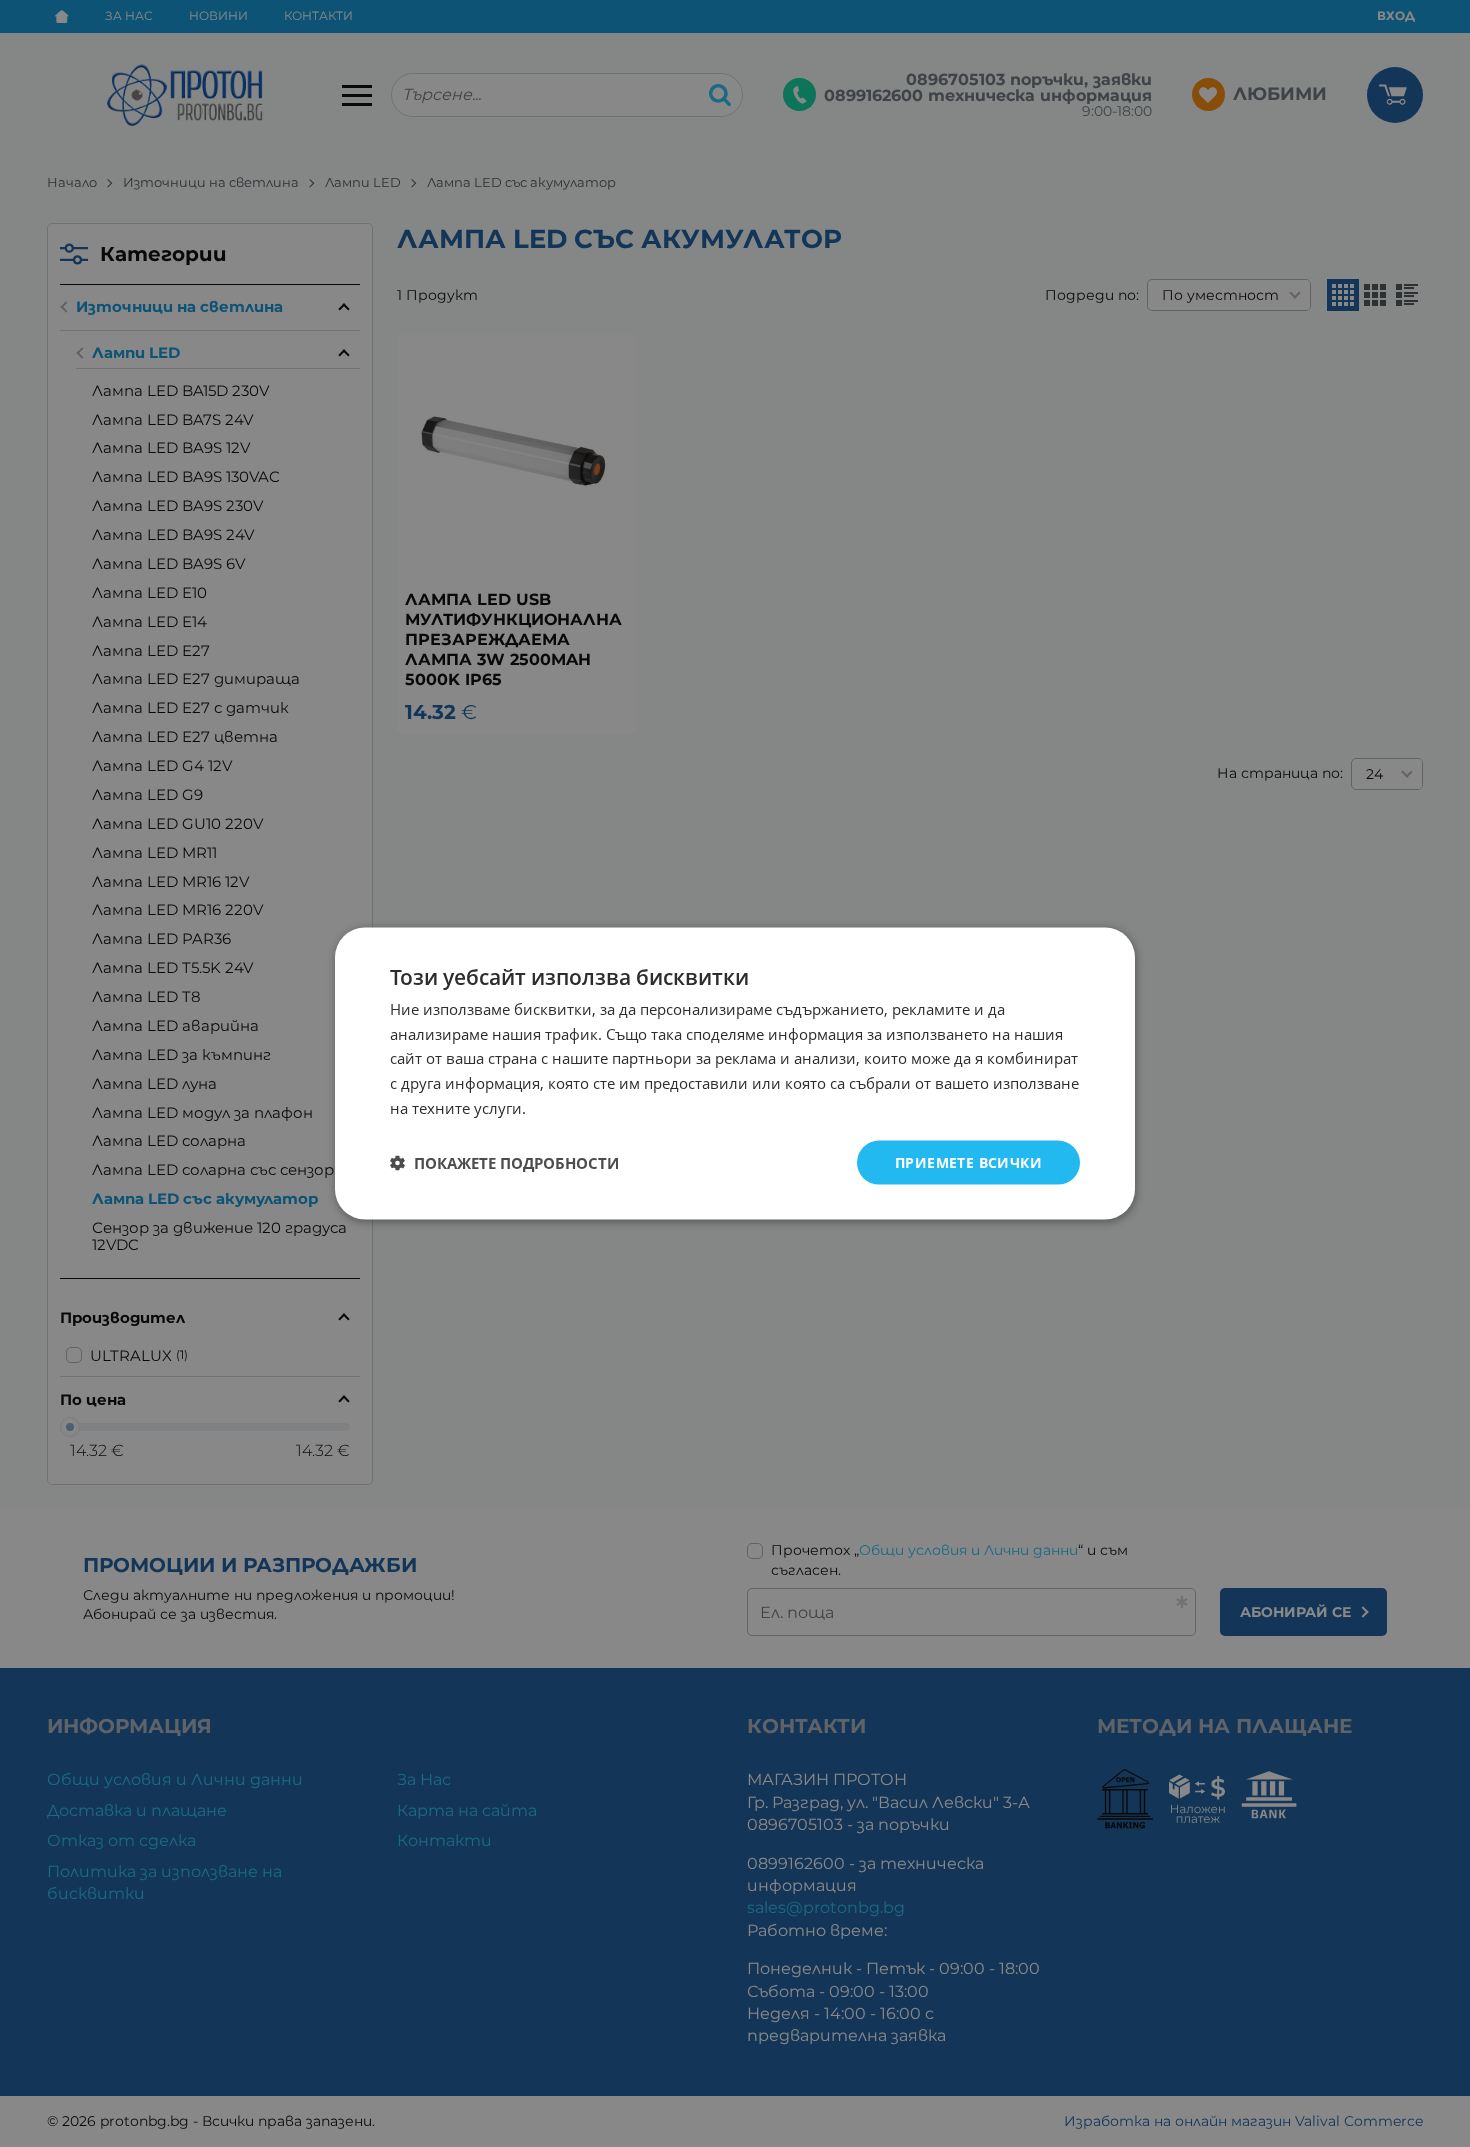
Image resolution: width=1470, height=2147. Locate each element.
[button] (504, 1163)
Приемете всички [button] (968, 1161)
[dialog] (735, 1073)
